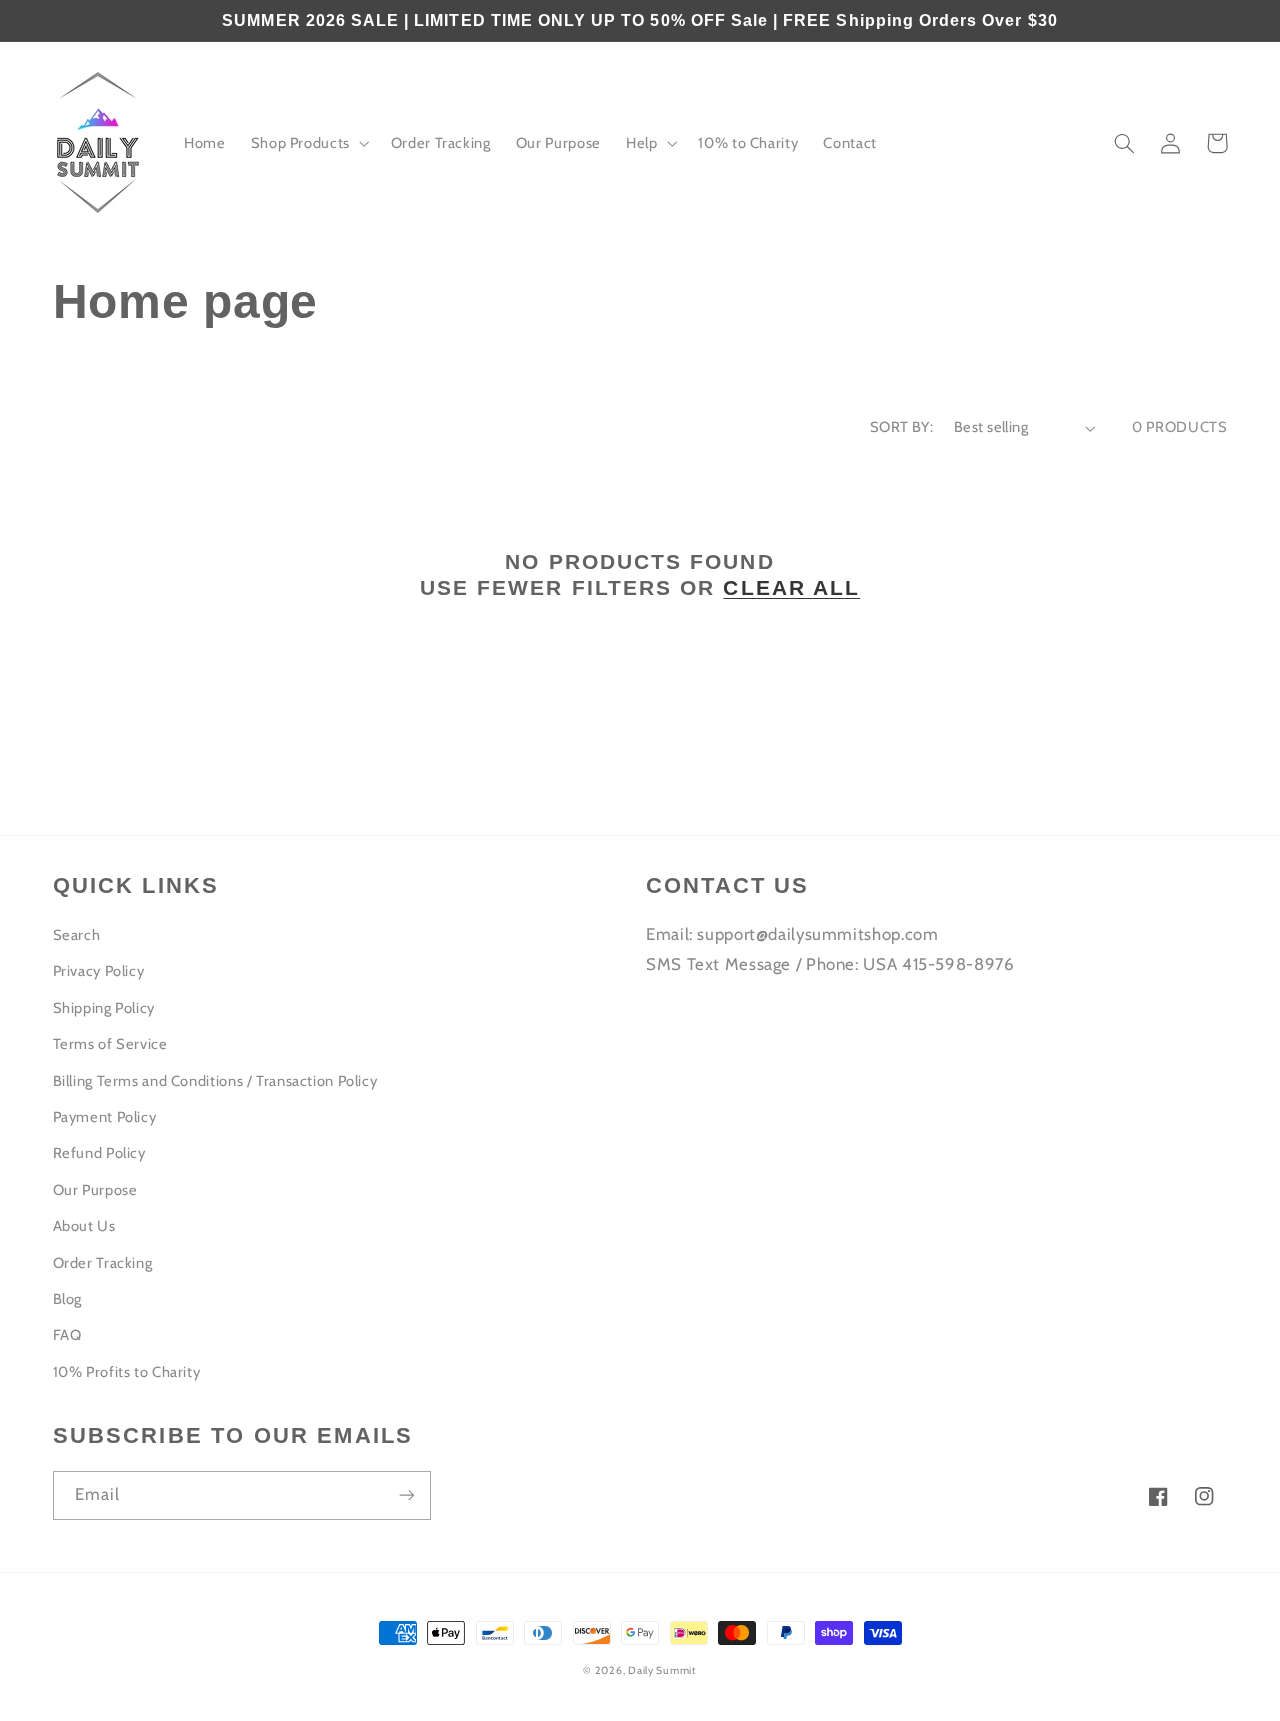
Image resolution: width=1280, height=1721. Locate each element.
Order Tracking (103, 1263)
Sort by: (901, 427)
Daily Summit (662, 1670)
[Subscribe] (406, 1495)
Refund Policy (99, 1153)
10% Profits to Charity (127, 1372)
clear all (791, 587)
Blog (68, 1299)
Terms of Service (110, 1044)
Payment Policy (105, 1117)
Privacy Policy (99, 971)
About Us (84, 1226)
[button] (308, 144)
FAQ (67, 1335)
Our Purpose (95, 1190)
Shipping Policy (104, 1008)
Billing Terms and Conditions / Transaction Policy (215, 1081)
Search (77, 935)
